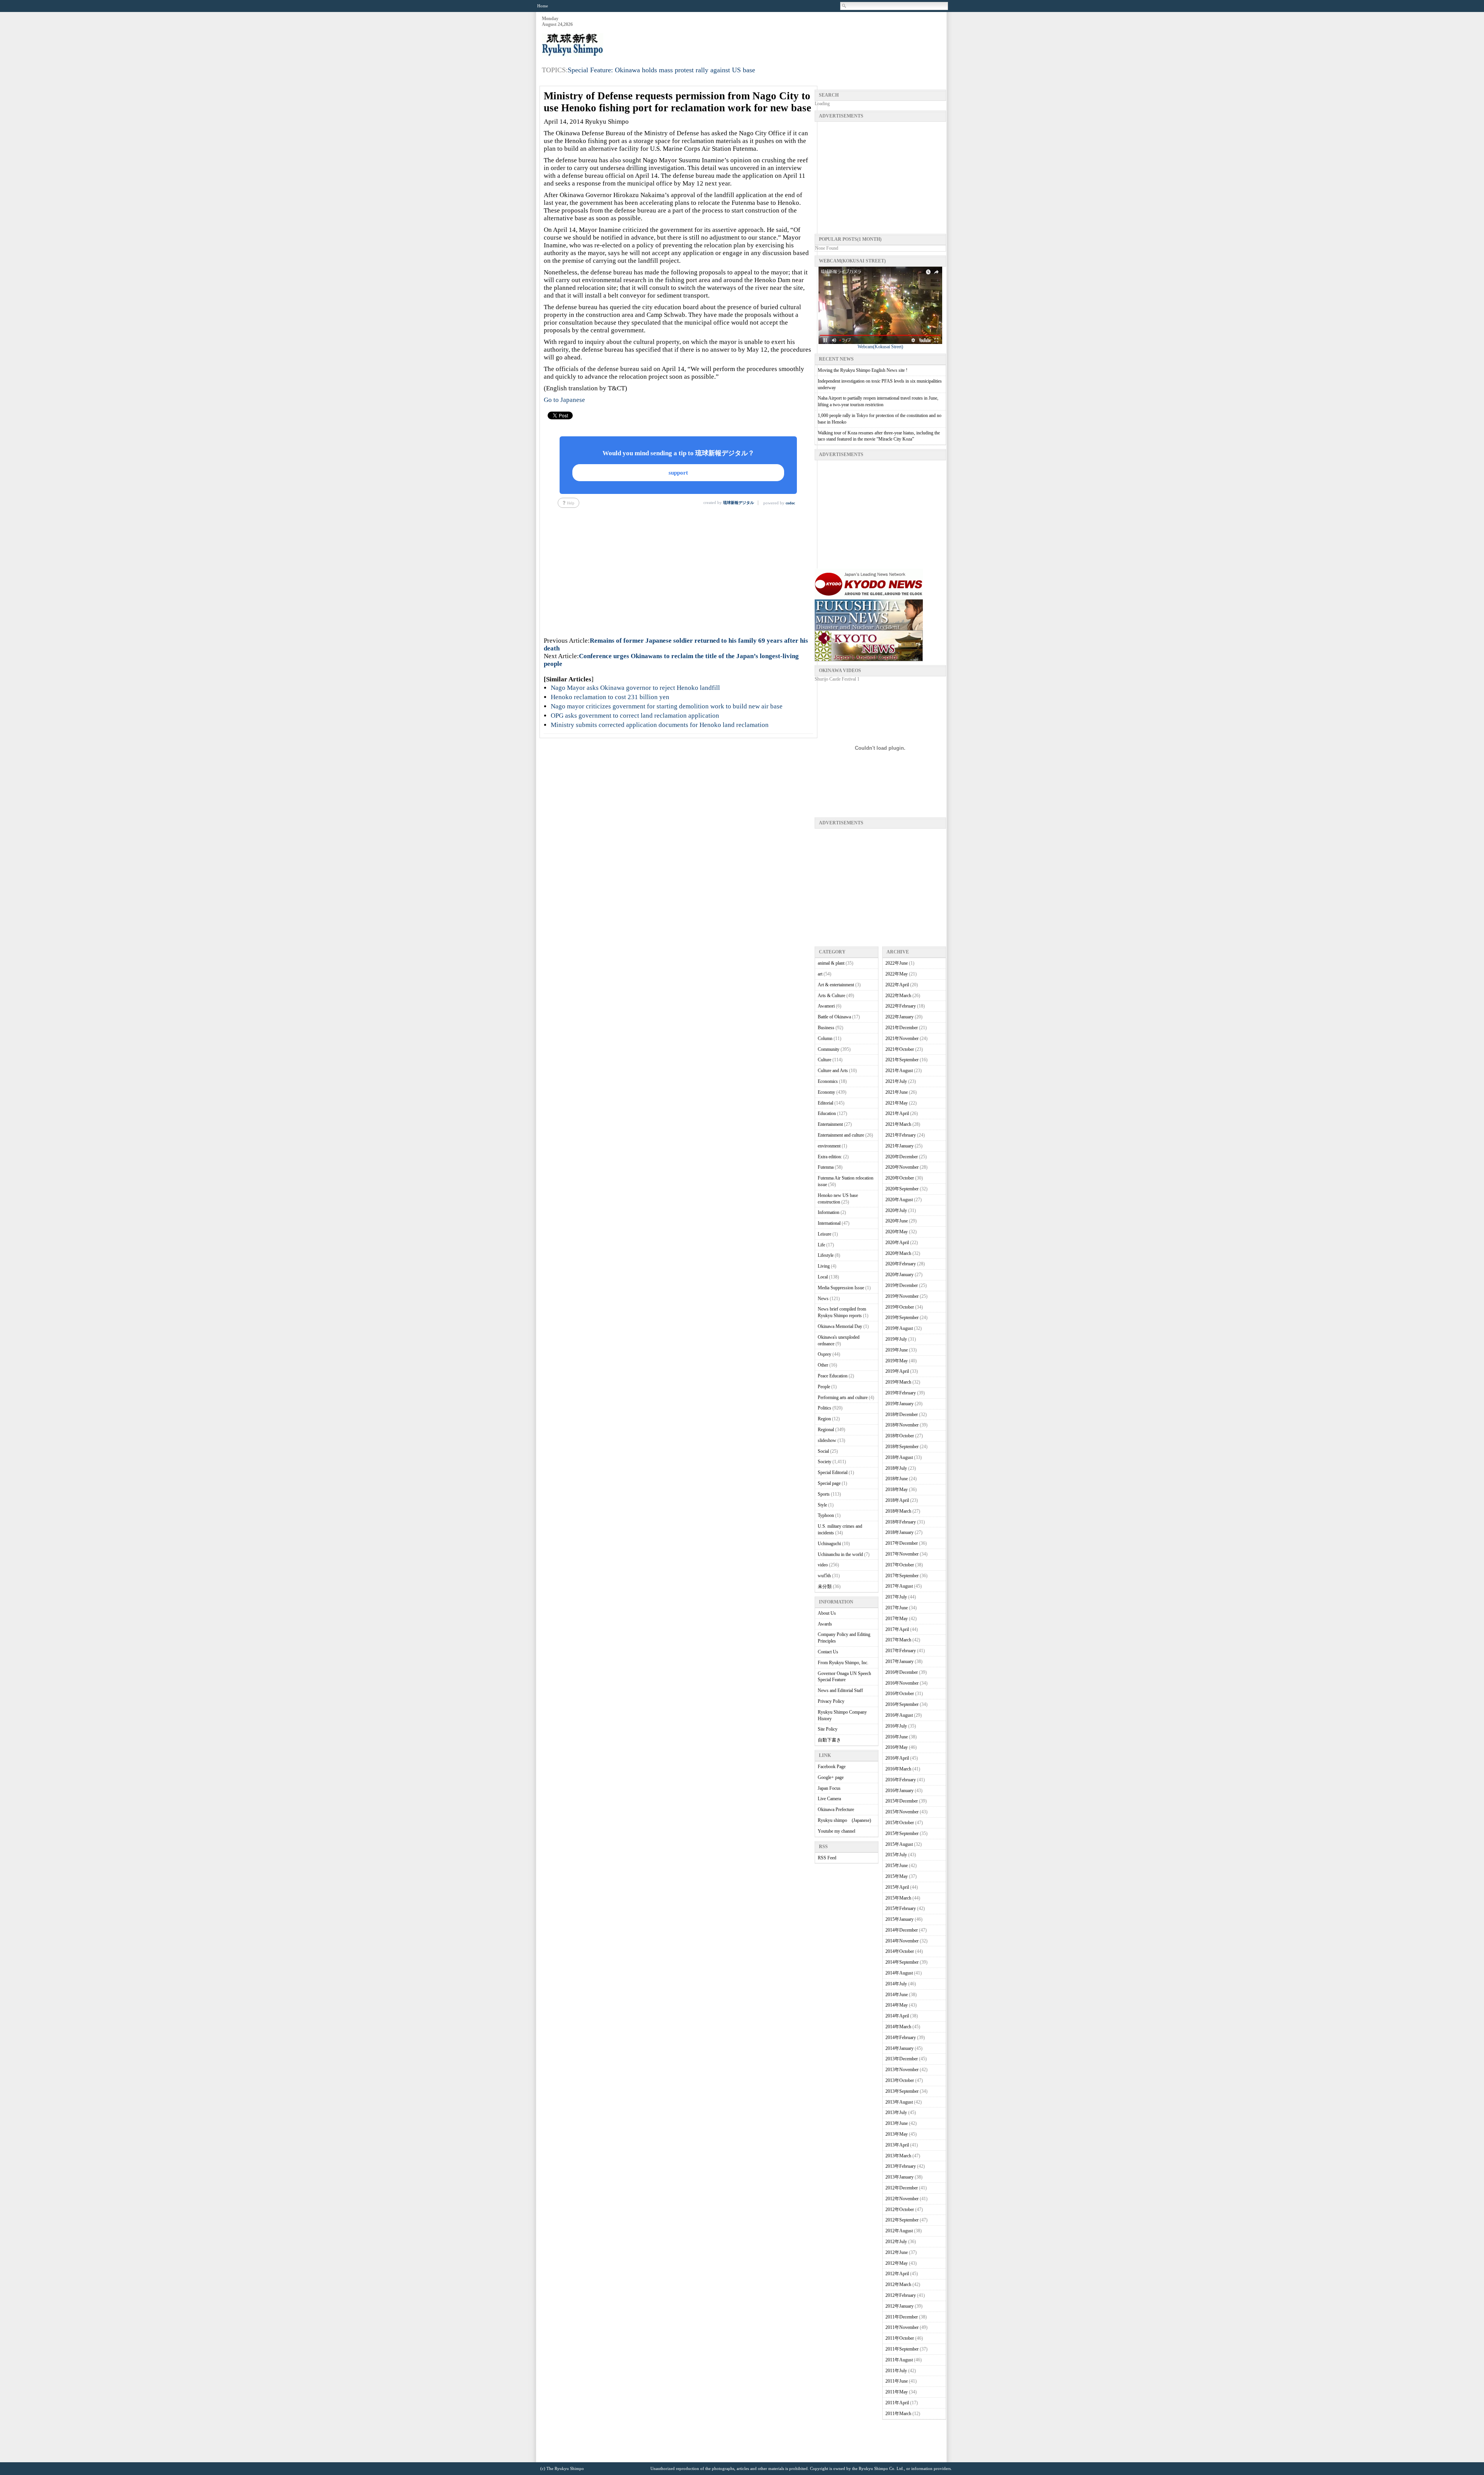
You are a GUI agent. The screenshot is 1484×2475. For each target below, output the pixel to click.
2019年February (901, 1393)
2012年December (902, 2188)
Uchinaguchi (829, 1544)
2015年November (902, 1812)
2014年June (897, 1995)
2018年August (899, 1457)
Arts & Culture (831, 996)
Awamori (826, 1006)
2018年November (902, 1425)
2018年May (897, 1489)
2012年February (901, 2295)
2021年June (897, 1092)
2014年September (902, 1962)
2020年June (897, 1221)
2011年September (902, 2349)
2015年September (902, 1833)
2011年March (898, 2414)
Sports (824, 1494)
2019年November (902, 1296)
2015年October (900, 1823)
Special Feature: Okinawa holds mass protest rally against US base (661, 70)
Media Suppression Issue (841, 1288)
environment (829, 1146)
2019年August (899, 1328)
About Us (827, 1613)
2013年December (902, 2059)
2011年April (897, 2403)
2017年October (900, 1565)
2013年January (899, 2177)
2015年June (897, 1866)
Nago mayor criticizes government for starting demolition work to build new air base (667, 706)
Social (823, 1451)
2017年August (899, 1586)
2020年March (898, 1253)
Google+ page (831, 1777)
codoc (790, 503)
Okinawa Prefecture (836, 1809)
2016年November (902, 1683)
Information (829, 1212)
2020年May (897, 1232)
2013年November (902, 2070)
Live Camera (829, 1799)
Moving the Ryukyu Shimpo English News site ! (863, 370)
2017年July (896, 1597)
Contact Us (828, 1652)
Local (823, 1277)
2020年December (902, 1157)
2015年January (899, 1919)
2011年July (896, 2371)
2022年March (898, 996)
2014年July (896, 1984)
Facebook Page (832, 1767)
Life (821, 1245)
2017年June (897, 1608)
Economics (828, 1081)
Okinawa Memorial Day (840, 1326)
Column (825, 1038)
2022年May (897, 974)
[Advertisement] (805, 35)
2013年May (897, 2134)
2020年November (902, 1167)
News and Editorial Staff (840, 1690)
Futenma (826, 1167)
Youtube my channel (836, 1831)
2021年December (902, 1028)
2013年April (897, 2145)
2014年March (898, 2027)
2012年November (902, 2199)
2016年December (902, 1672)
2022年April (897, 985)
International (829, 1223)
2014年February (901, 2038)
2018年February (901, 1522)
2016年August (899, 1715)
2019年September (902, 1318)
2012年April (897, 2274)
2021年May (897, 1103)
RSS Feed (827, 1858)
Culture (825, 1060)
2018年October (900, 1436)
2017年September (902, 1576)
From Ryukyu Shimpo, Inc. (843, 1663)
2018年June (897, 1479)
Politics (825, 1408)
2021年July (896, 1081)
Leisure (825, 1234)
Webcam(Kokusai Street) (880, 347)
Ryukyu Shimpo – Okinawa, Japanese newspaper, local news (600, 45)
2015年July (896, 1855)
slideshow (827, 1440)
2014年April (897, 2016)
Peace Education (833, 1376)
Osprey (825, 1354)
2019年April (897, 1371)
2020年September (902, 1189)
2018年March (898, 1511)
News (823, 1299)
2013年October (900, 2080)
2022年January (899, 1017)
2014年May (897, 2005)
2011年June (897, 2381)
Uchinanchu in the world (840, 1554)
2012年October (900, 2209)
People (824, 1387)
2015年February (901, 1908)
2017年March (898, 1640)
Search (844, 6)
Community (829, 1049)
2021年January (899, 1146)
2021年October (900, 1049)
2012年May (897, 2263)
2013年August (899, 2102)
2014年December (902, 1930)
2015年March (898, 1898)
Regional (826, 1430)
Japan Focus (829, 1788)
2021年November (902, 1038)
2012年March (898, 2284)
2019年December (902, 1285)
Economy (826, 1092)
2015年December (902, 1801)
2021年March (898, 1124)
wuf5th (824, 1576)
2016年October (900, 1694)
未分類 (825, 1586)
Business (826, 1028)
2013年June (897, 2123)
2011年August (899, 2360)
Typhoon (826, 1515)
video (823, 1565)
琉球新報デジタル (739, 503)
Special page (829, 1483)
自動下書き (829, 1740)
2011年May (897, 2392)
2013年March (898, 2156)
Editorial (825, 1103)
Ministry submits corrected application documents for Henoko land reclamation (660, 725)
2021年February (901, 1135)
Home (543, 6)
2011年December (902, 2317)
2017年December (902, 1543)
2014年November (902, 1941)
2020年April (897, 1243)
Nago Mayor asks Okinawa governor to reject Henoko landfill (635, 688)
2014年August (899, 1973)
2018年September (902, 1447)
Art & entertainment (836, 985)
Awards (825, 1624)
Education (827, 1113)
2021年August (899, 1071)
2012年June (897, 2252)
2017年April (897, 1629)
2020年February (901, 1264)
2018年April (897, 1500)
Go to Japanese (564, 400)
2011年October (900, 2338)
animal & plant (831, 963)
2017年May (897, 1619)
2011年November (902, 2327)
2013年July (896, 2112)
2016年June (897, 1737)
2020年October (900, 1178)
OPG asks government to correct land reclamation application (635, 716)
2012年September (902, 2220)
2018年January (899, 1532)
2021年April (897, 1113)
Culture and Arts (833, 1071)
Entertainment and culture (841, 1135)
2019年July (896, 1339)
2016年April (897, 1758)
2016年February (901, 1780)
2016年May (897, 1747)
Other (823, 1365)
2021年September (902, 1060)
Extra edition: (830, 1157)
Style (822, 1505)
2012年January (899, 2306)
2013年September (902, 2091)
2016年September (902, 1704)
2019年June (897, 1350)
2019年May (897, 1361)
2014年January (899, 2048)
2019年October (900, 1307)
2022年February (901, 1006)
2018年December (902, 1415)
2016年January (899, 1791)
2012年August (899, 2231)
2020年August (899, 1200)
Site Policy (828, 1729)
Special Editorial (833, 1472)
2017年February (901, 1651)
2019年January (899, 1404)
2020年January (899, 1275)
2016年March (898, 1769)
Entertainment (830, 1124)
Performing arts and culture (843, 1398)
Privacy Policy (831, 1701)
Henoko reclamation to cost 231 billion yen (610, 697)
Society (825, 1462)
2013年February (901, 2166)
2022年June (897, 963)
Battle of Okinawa (834, 1017)
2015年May (897, 1876)
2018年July (896, 1468)
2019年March (898, 1382)
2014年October (900, 1951)
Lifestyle (826, 1255)
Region (824, 1419)
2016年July (896, 1726)
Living (824, 1266)
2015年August (899, 1844)
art (820, 974)
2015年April (897, 1887)
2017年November (902, 1554)
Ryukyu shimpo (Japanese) (844, 1820)
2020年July (896, 1210)
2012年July (896, 2242)
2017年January (899, 1661)
